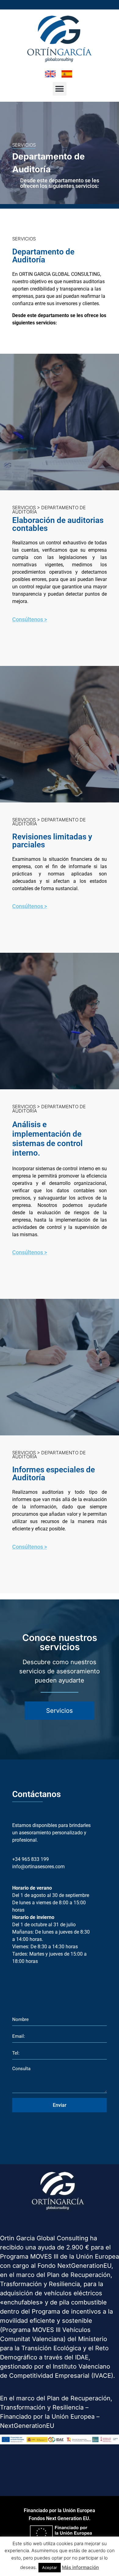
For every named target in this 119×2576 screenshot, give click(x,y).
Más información (80, 2567)
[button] (60, 89)
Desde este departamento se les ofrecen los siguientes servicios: (60, 183)
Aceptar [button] (50, 2567)
